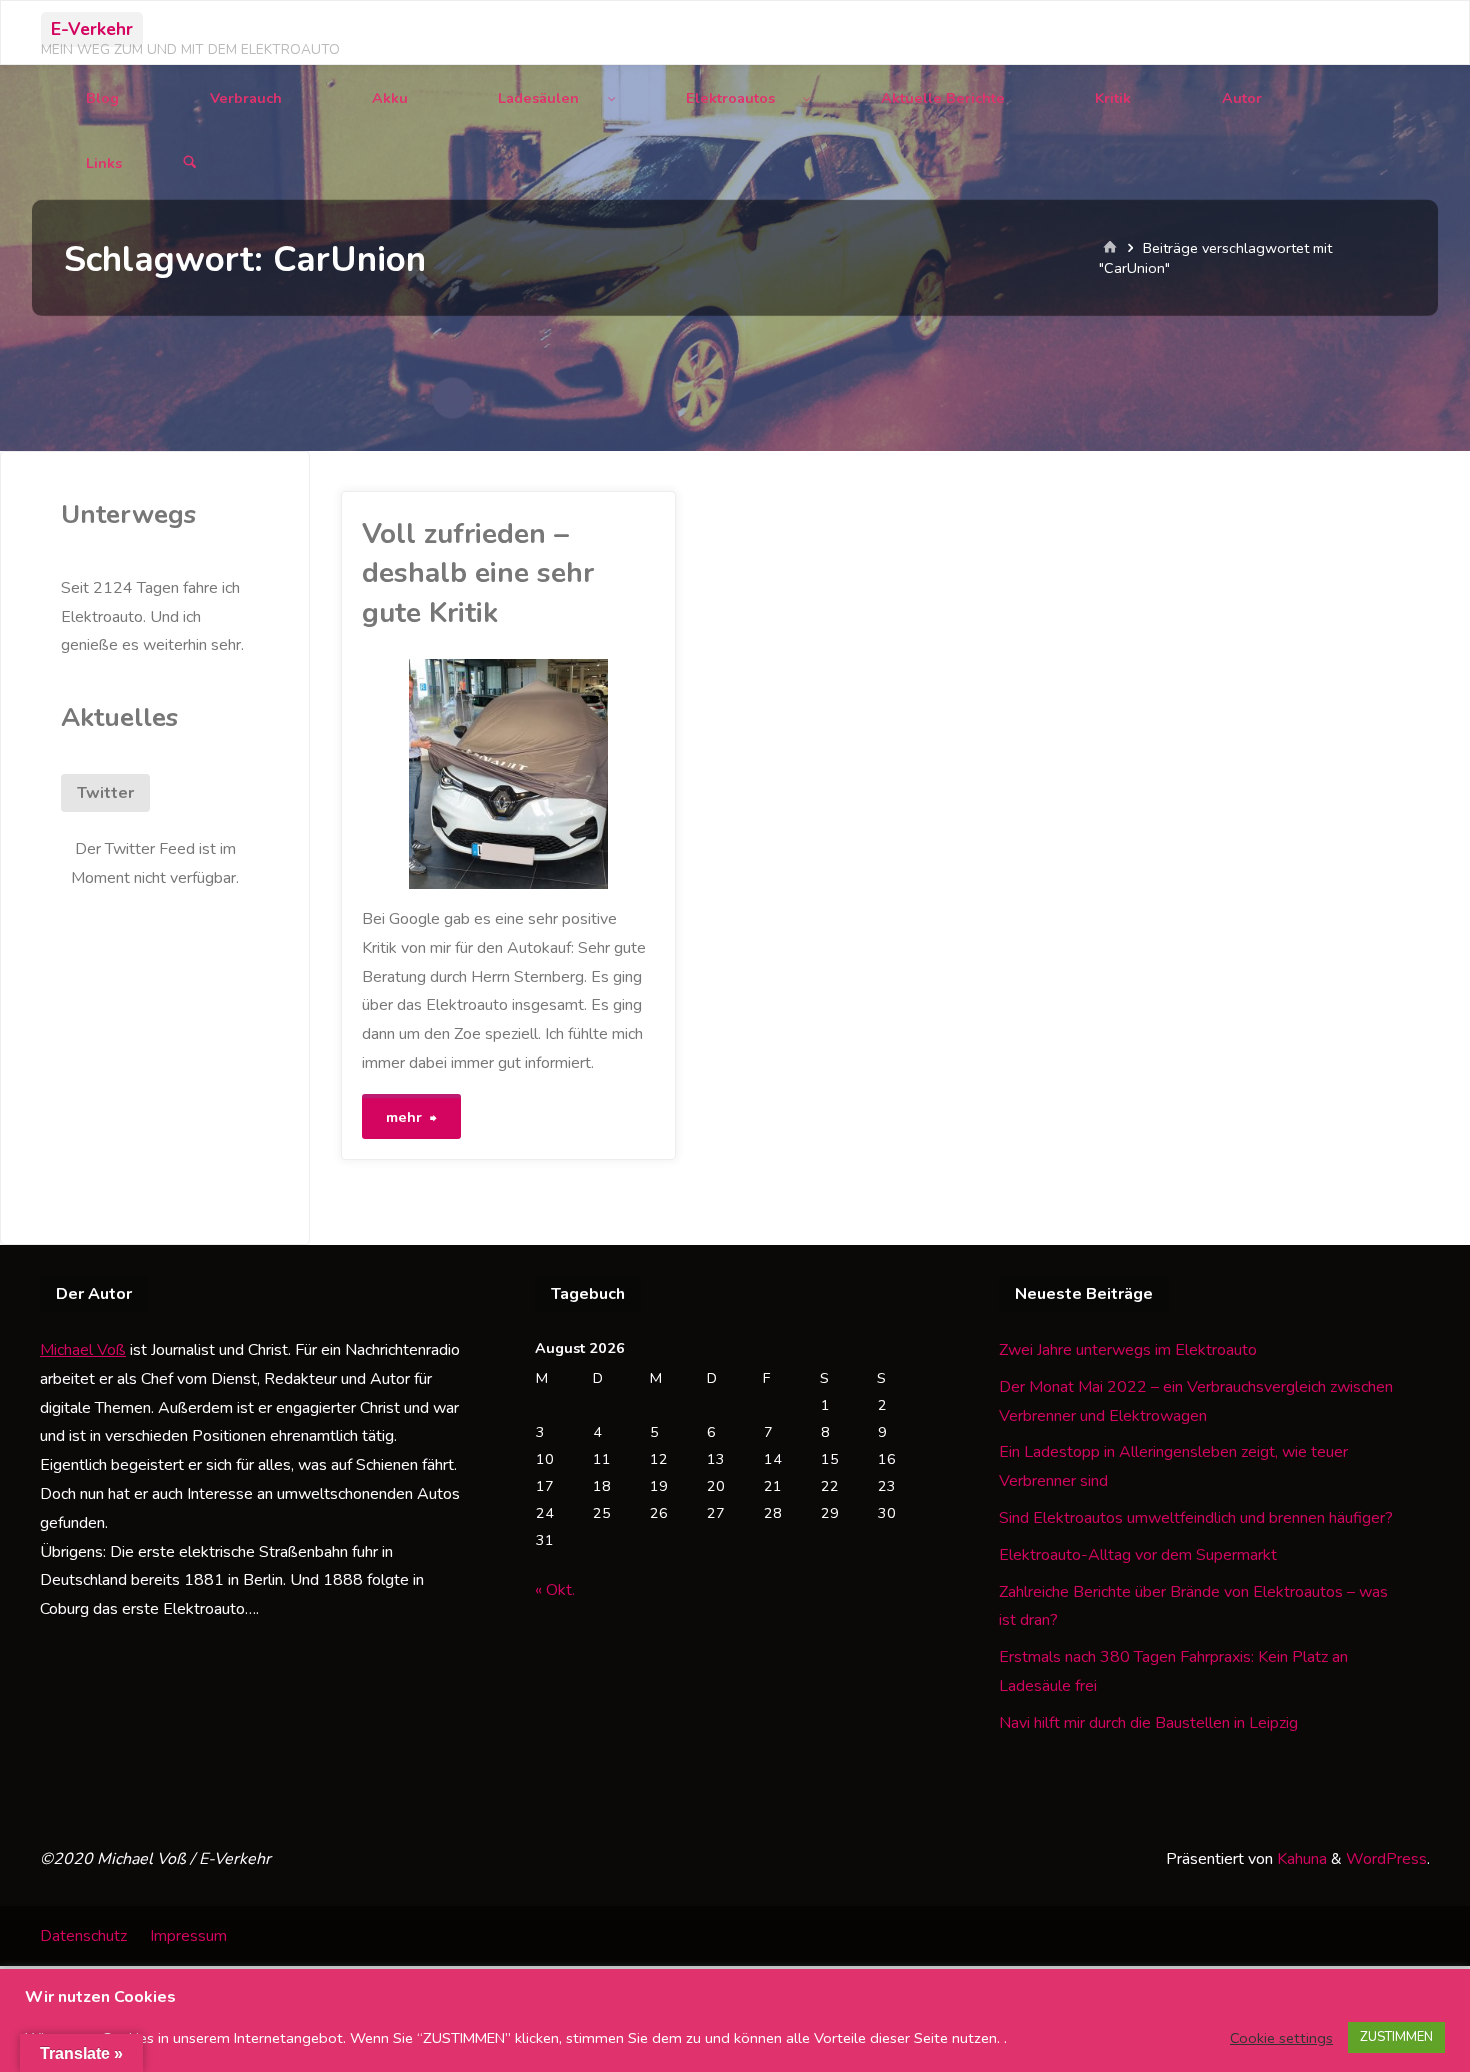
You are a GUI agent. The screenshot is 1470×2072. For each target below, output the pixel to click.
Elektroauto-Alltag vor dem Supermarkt (1138, 1555)
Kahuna (1300, 1859)
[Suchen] (190, 163)
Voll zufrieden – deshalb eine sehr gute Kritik (478, 573)
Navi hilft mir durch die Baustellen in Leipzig (1148, 1723)
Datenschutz (83, 1936)
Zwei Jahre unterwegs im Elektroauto (1128, 1350)
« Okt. (555, 1590)
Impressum (188, 1936)
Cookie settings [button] (1281, 2038)
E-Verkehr (92, 29)
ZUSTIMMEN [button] (1396, 2037)
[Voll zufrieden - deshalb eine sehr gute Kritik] (581, 774)
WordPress (1386, 1859)
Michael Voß (83, 1350)
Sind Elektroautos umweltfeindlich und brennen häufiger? (1196, 1518)
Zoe (366, 744)
